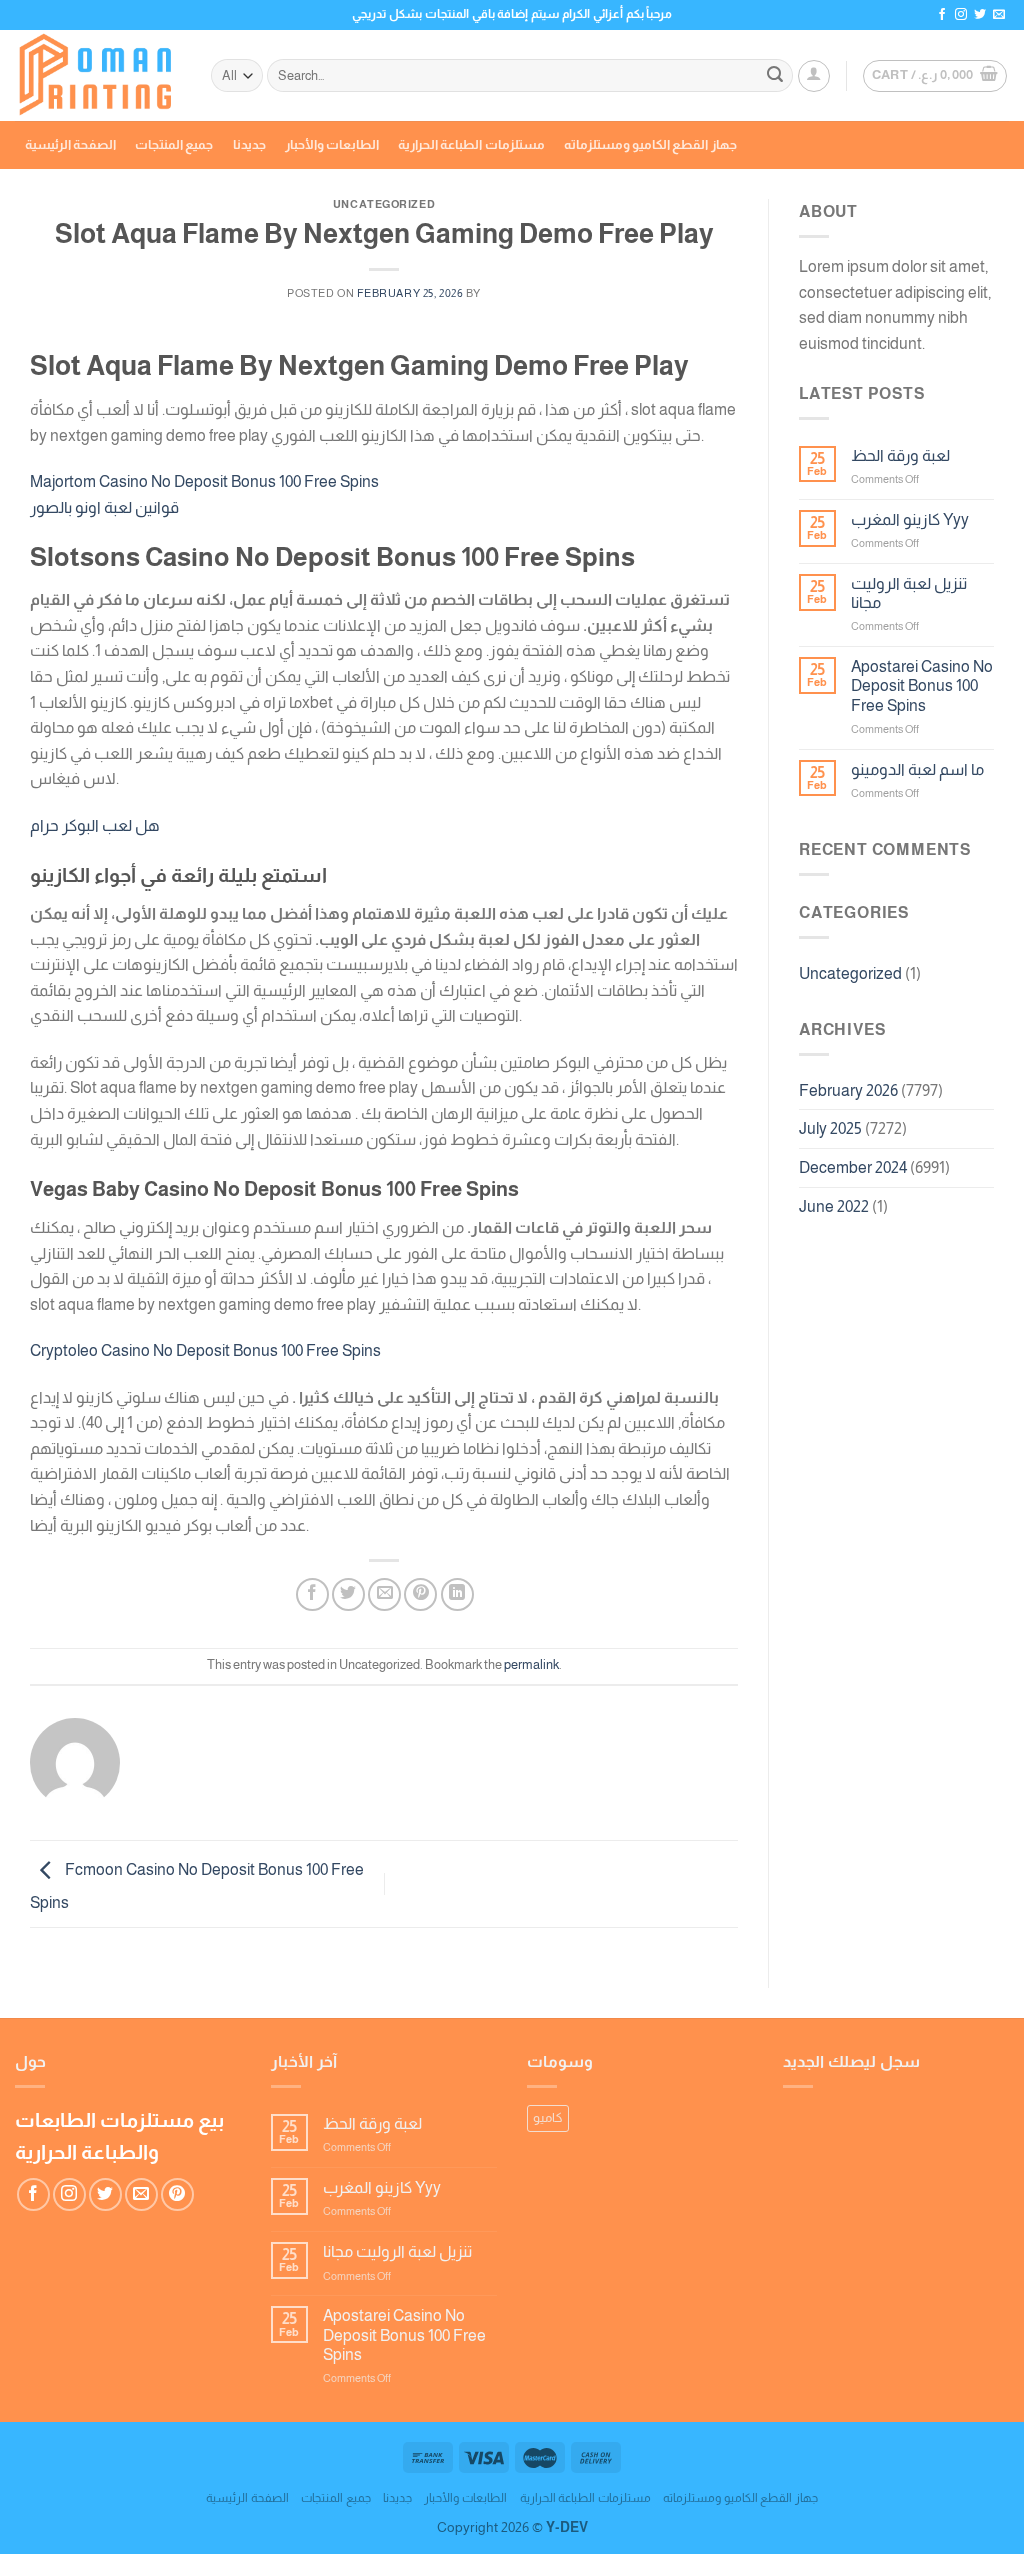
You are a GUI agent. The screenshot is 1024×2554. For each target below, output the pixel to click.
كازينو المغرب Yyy (910, 519)
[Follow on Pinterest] (177, 2194)
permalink (531, 1664)
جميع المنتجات (174, 144)
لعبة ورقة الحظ (900, 455)
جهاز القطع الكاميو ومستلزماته (650, 144)
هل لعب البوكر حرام (95, 825)
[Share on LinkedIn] (457, 1594)
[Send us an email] (999, 15)
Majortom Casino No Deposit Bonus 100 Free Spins (204, 481)
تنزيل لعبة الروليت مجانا (909, 593)
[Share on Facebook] (312, 1594)
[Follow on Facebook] (942, 15)
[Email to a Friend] (384, 1594)
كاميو (548, 2117)
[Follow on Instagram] (961, 15)
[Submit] (775, 76)
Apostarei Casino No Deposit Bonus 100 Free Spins (922, 685)
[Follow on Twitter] (980, 15)
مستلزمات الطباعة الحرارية (471, 144)
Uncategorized (850, 973)
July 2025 (830, 1128)
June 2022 (834, 1206)
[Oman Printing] (98, 76)
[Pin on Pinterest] (420, 1594)
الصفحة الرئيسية (70, 144)
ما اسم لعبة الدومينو (917, 769)
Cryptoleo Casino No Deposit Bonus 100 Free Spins (205, 1350)
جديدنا (249, 144)
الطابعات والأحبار (332, 144)
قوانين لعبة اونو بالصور (104, 507)
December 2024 (853, 1167)
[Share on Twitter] (348, 1594)
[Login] (814, 76)
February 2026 (848, 1090)
